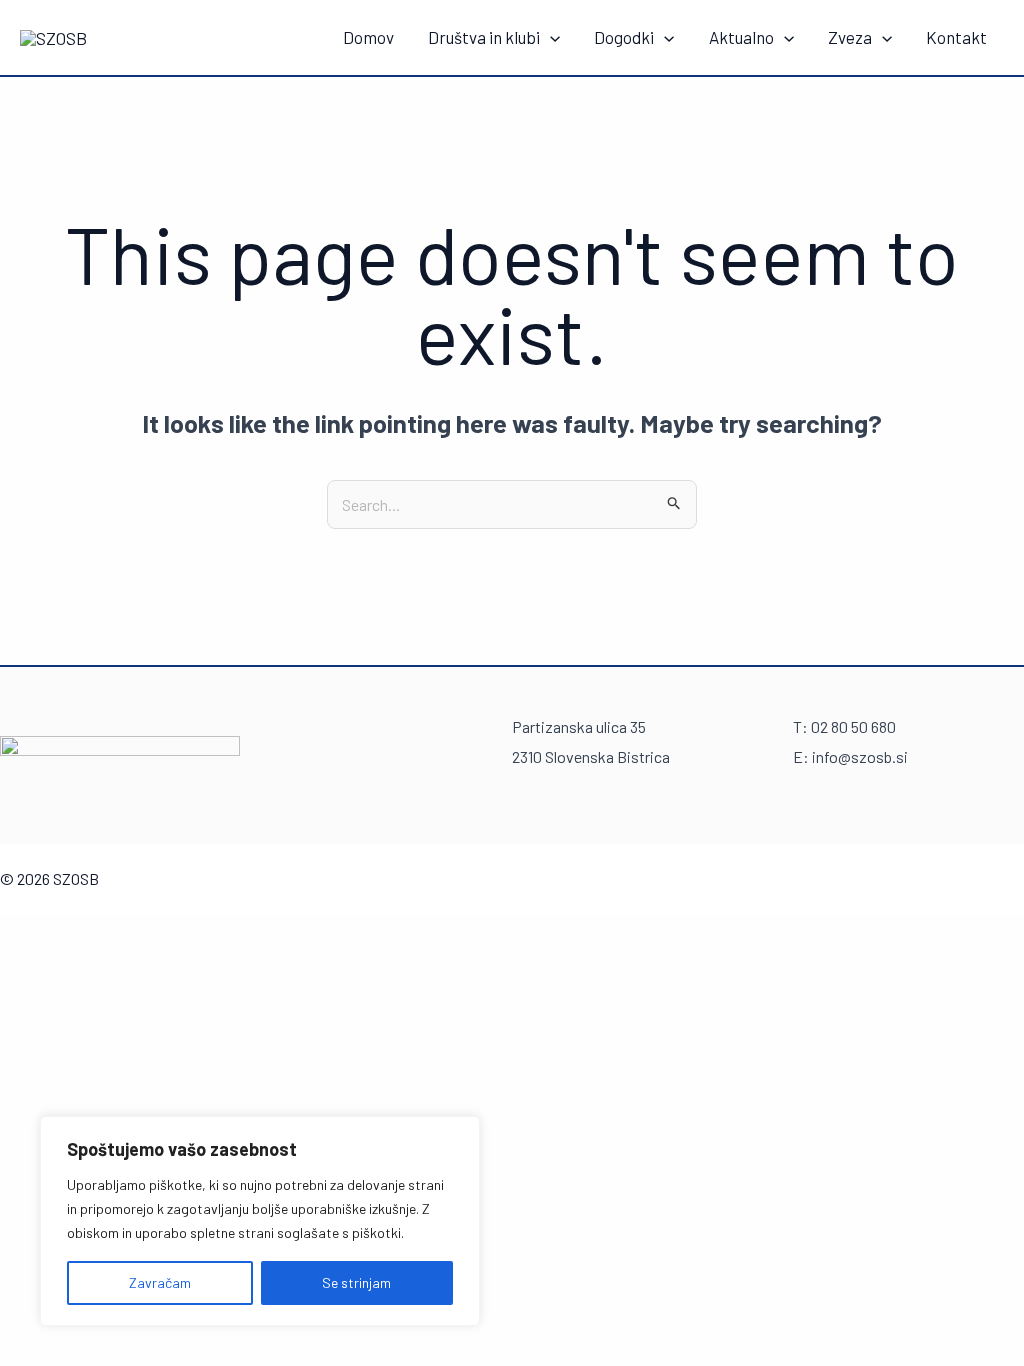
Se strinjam (356, 1282)
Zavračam (160, 1282)
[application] (550, 37)
